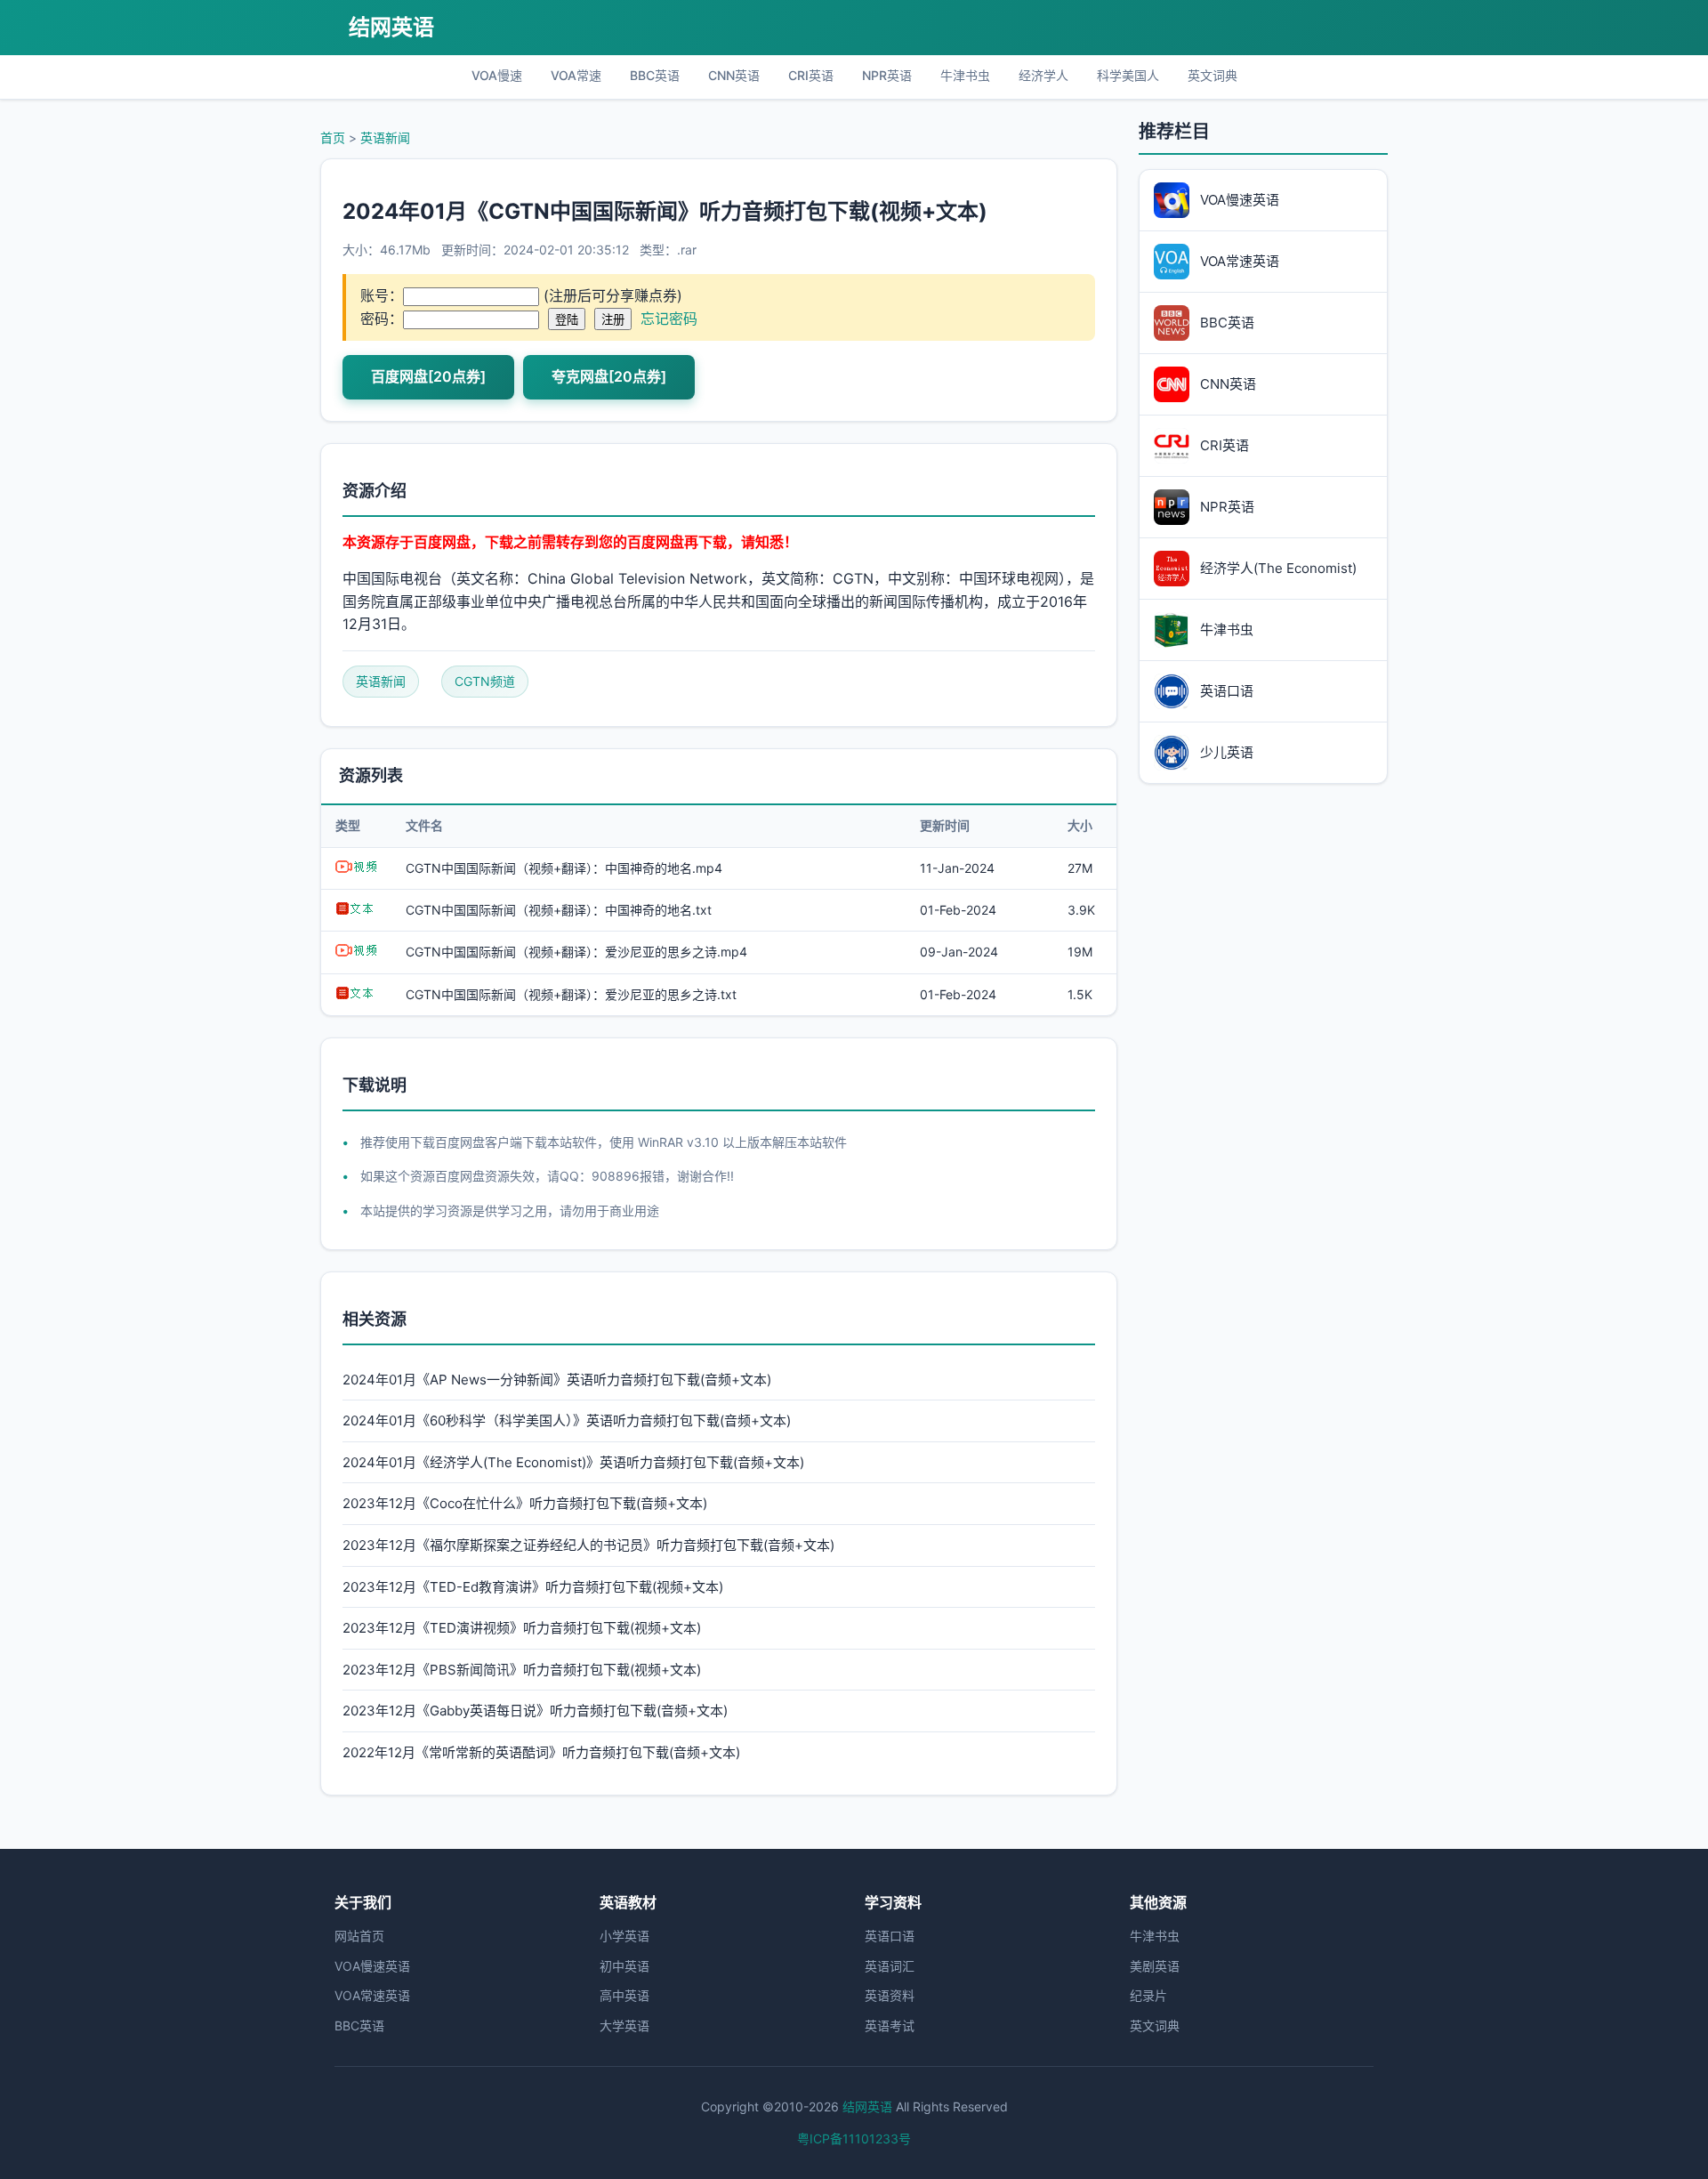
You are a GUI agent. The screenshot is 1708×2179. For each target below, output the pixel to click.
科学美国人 (1128, 75)
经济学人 (1043, 75)
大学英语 (624, 2026)
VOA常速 (576, 75)
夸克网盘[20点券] (609, 376)
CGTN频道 (485, 681)
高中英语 (624, 1995)
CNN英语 (734, 75)
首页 (333, 137)
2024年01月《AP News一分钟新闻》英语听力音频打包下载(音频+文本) (557, 1380)
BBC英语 (655, 75)
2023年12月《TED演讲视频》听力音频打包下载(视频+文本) (522, 1628)
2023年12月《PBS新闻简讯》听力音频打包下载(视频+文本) (522, 1670)
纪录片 (1148, 1995)
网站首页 (359, 1936)
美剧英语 (1155, 1966)
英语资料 (890, 1995)
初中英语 (624, 1966)
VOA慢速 (497, 75)
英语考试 (890, 2026)
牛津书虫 (965, 75)
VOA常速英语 (372, 1995)
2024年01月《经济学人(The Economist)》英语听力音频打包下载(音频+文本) (573, 1462)
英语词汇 (890, 1966)
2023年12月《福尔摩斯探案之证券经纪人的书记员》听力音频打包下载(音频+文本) (588, 1545)
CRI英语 (811, 75)
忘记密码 (669, 319)
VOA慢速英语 (372, 1966)
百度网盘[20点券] (428, 376)
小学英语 (624, 1936)
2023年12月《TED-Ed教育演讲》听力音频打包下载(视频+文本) (533, 1587)
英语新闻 (385, 137)
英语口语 (890, 1936)
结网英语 (391, 27)
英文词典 (1213, 75)
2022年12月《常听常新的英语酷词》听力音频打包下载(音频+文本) (541, 1752)
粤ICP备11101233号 (854, 2139)
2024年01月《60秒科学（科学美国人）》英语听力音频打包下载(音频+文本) (567, 1420)
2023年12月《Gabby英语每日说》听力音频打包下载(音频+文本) (535, 1711)
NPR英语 (887, 75)
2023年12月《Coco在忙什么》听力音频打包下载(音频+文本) (525, 1503)
